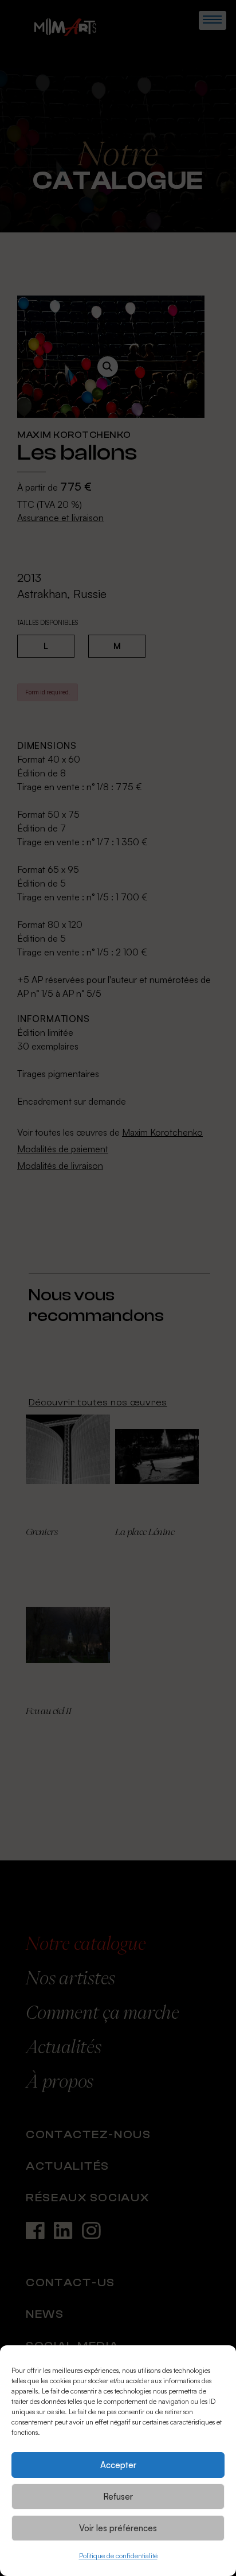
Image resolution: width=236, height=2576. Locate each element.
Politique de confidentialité (118, 2556)
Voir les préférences (118, 2528)
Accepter (118, 2465)
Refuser (118, 2497)
